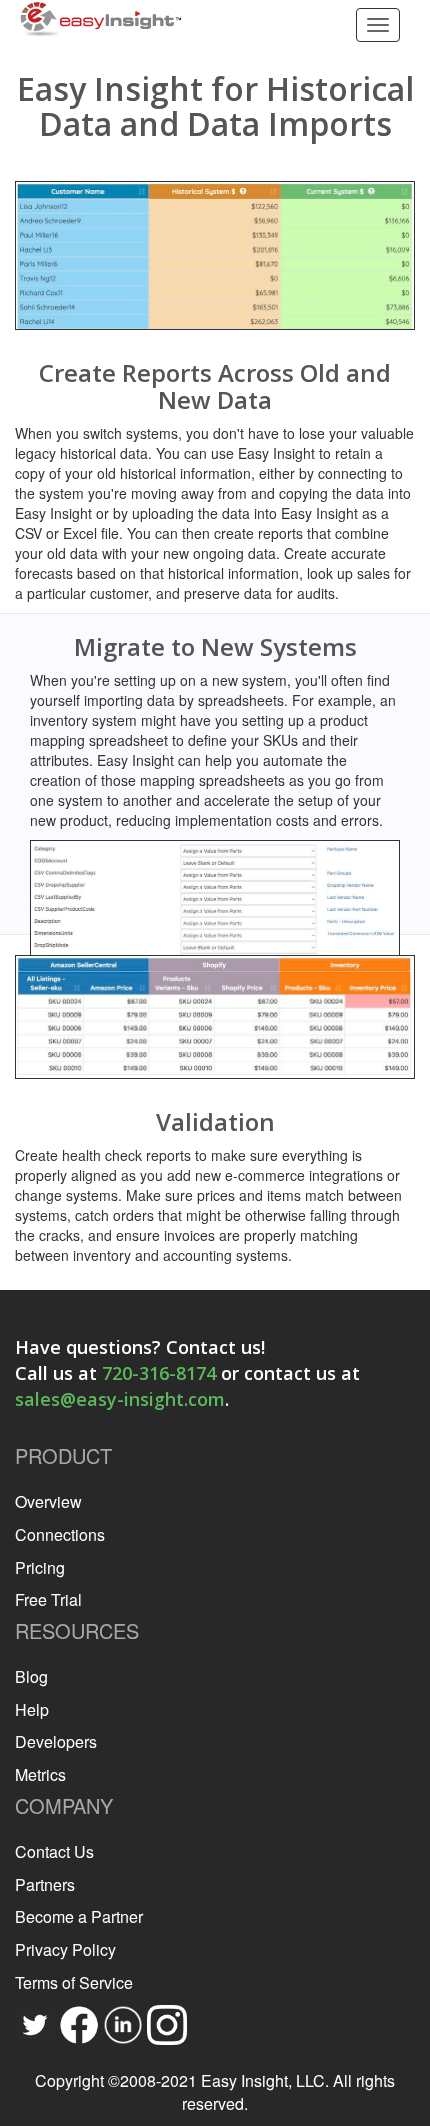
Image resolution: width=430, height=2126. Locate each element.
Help (32, 1709)
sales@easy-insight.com (120, 1399)
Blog (31, 1676)
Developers (56, 1741)
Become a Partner (79, 1916)
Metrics (40, 1774)
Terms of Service (74, 1982)
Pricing (40, 1567)
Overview (48, 1501)
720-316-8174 (159, 1373)
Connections (60, 1534)
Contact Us (54, 1851)
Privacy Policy (65, 1949)
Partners (45, 1884)
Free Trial (48, 1599)
